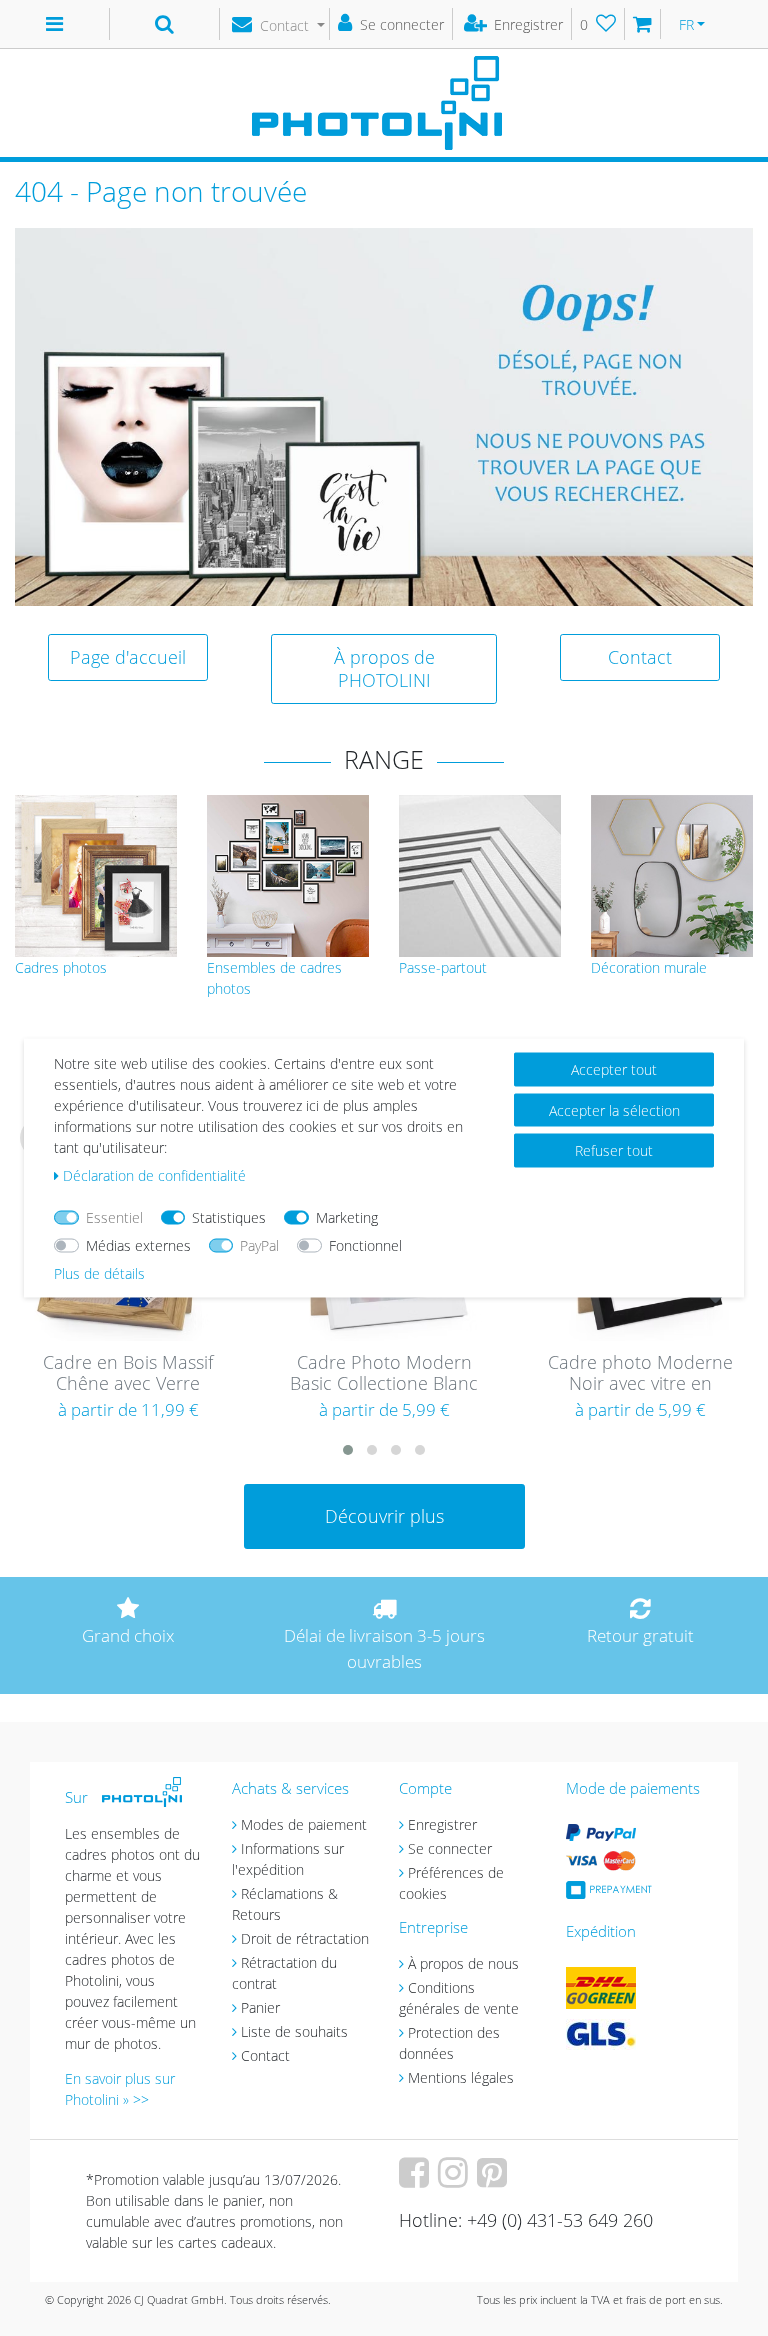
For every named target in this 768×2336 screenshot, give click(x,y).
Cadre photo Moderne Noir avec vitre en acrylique (640, 1374)
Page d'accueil (128, 657)
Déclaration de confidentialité (154, 1175)
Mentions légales (461, 2077)
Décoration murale (649, 967)
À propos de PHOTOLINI (384, 668)
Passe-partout (443, 967)
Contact (640, 657)
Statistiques (229, 1217)
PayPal (259, 1245)
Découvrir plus (384, 1516)
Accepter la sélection (614, 1109)
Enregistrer (442, 1824)
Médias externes (138, 1245)
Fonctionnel (365, 1245)
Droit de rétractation (305, 1938)
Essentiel (114, 1217)
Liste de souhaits (294, 2031)
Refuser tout (614, 1150)
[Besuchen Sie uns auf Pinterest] (494, 2179)
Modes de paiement (304, 1824)
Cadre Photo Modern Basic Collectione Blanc (384, 1373)
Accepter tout (614, 1069)
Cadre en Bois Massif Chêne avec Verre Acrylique (128, 1374)
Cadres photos (61, 967)
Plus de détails (99, 1273)
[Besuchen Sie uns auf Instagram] (455, 2179)
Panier (260, 2007)
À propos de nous (463, 1963)
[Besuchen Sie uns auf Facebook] (416, 2179)
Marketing (347, 1217)
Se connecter (450, 1848)
